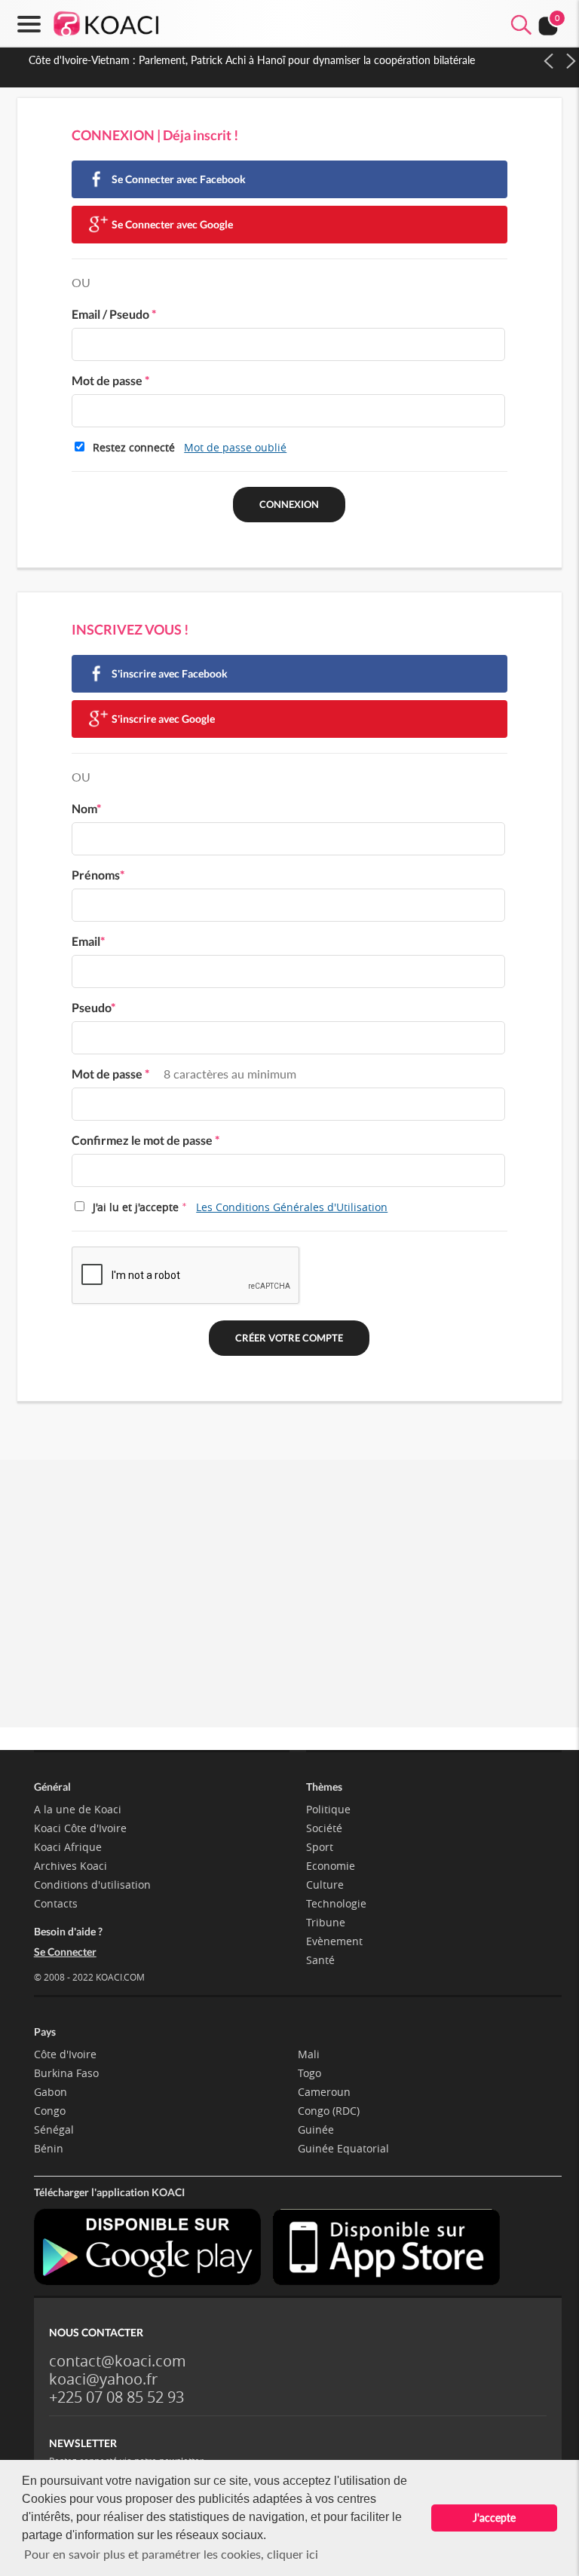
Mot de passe (110, 380)
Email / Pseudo (114, 314)
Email (88, 941)
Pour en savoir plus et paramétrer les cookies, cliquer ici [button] (171, 2554)
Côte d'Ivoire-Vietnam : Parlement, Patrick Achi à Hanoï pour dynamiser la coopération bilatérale (252, 60)
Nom (86, 808)
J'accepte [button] (494, 2518)
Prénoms (98, 875)
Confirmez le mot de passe (146, 1140)
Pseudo (93, 1007)
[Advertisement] (289, 1611)
